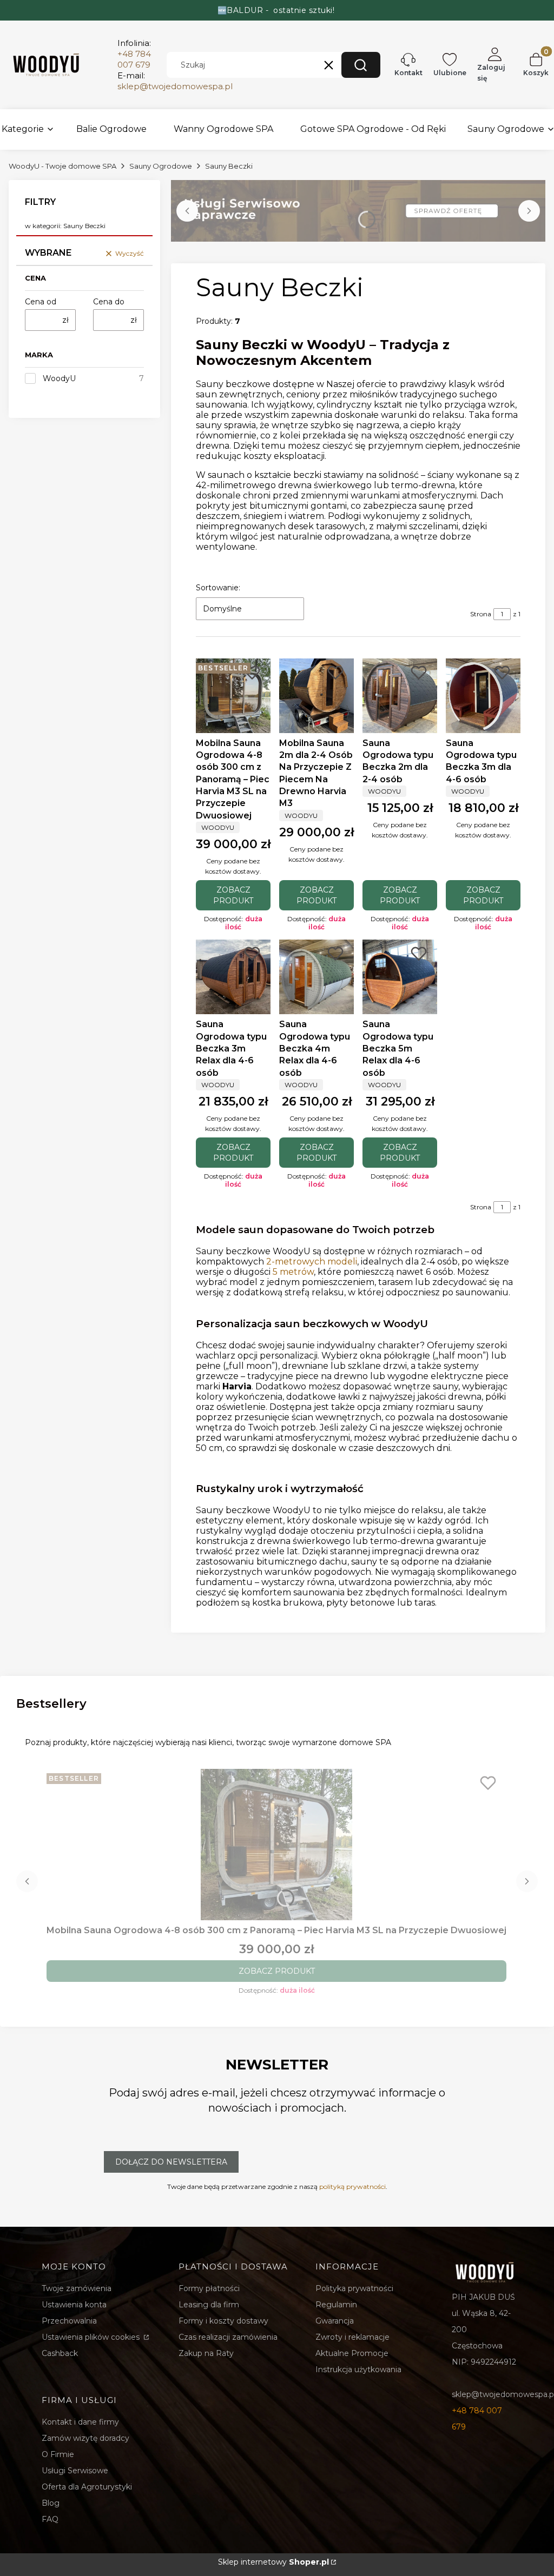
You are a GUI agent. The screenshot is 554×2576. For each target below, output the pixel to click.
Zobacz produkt (233, 895)
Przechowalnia (69, 2321)
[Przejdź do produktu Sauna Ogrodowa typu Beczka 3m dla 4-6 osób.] (483, 696)
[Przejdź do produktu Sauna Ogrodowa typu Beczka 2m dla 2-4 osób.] (400, 696)
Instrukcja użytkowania (358, 2369)
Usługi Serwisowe (75, 2471)
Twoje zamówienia (77, 2288)
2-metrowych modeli (312, 1262)
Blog (51, 2503)
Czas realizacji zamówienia (228, 2337)
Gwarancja (335, 2321)
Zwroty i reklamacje (352, 2337)
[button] (361, 65)
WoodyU (59, 378)
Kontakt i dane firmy (80, 2422)
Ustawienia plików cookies (92, 2337)
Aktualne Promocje (352, 2353)
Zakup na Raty (206, 2353)
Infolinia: (134, 54)
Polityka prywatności (354, 2288)
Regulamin (336, 2305)
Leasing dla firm (209, 2305)
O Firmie (58, 2454)
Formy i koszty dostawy (223, 2321)
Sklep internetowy (273, 2562)
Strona (481, 614)
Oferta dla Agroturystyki (87, 2487)
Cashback (60, 2353)
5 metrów (293, 1272)
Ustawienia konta (74, 2305)
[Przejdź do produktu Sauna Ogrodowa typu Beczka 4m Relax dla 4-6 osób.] (316, 977)
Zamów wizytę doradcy (85, 2438)
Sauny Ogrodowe (161, 166)
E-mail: (175, 81)
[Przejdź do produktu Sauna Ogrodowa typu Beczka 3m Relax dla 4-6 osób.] (233, 977)
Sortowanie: (218, 588)
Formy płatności (209, 2288)
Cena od (41, 302)
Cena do (109, 302)
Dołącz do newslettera (171, 2162)
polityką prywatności (352, 2186)
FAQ (50, 2519)
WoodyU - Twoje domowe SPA (62, 166)
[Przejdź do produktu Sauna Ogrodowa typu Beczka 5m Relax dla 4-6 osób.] (400, 977)
